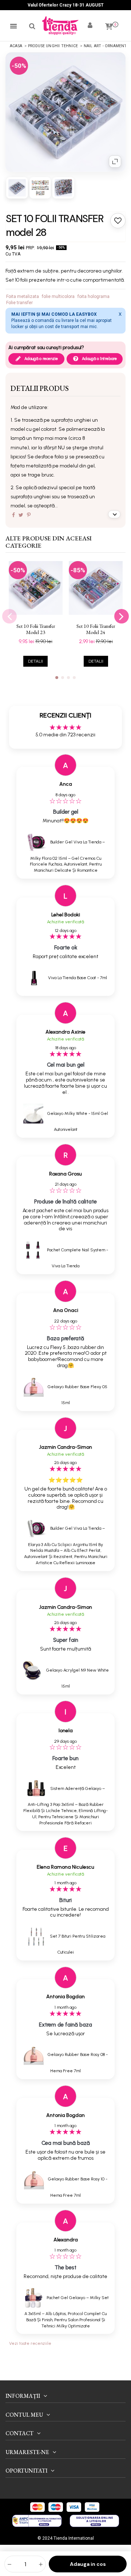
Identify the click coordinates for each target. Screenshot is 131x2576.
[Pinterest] (29, 515)
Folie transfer (19, 303)
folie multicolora (58, 297)
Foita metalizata (23, 297)
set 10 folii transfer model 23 (36, 629)
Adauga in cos (88, 2564)
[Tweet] (21, 515)
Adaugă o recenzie (41, 359)
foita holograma (94, 297)
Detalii (35, 661)
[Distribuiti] (13, 515)
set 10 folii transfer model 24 (96, 629)
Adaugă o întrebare (99, 359)
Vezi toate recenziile (30, 2343)
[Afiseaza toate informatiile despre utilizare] (114, 514)
